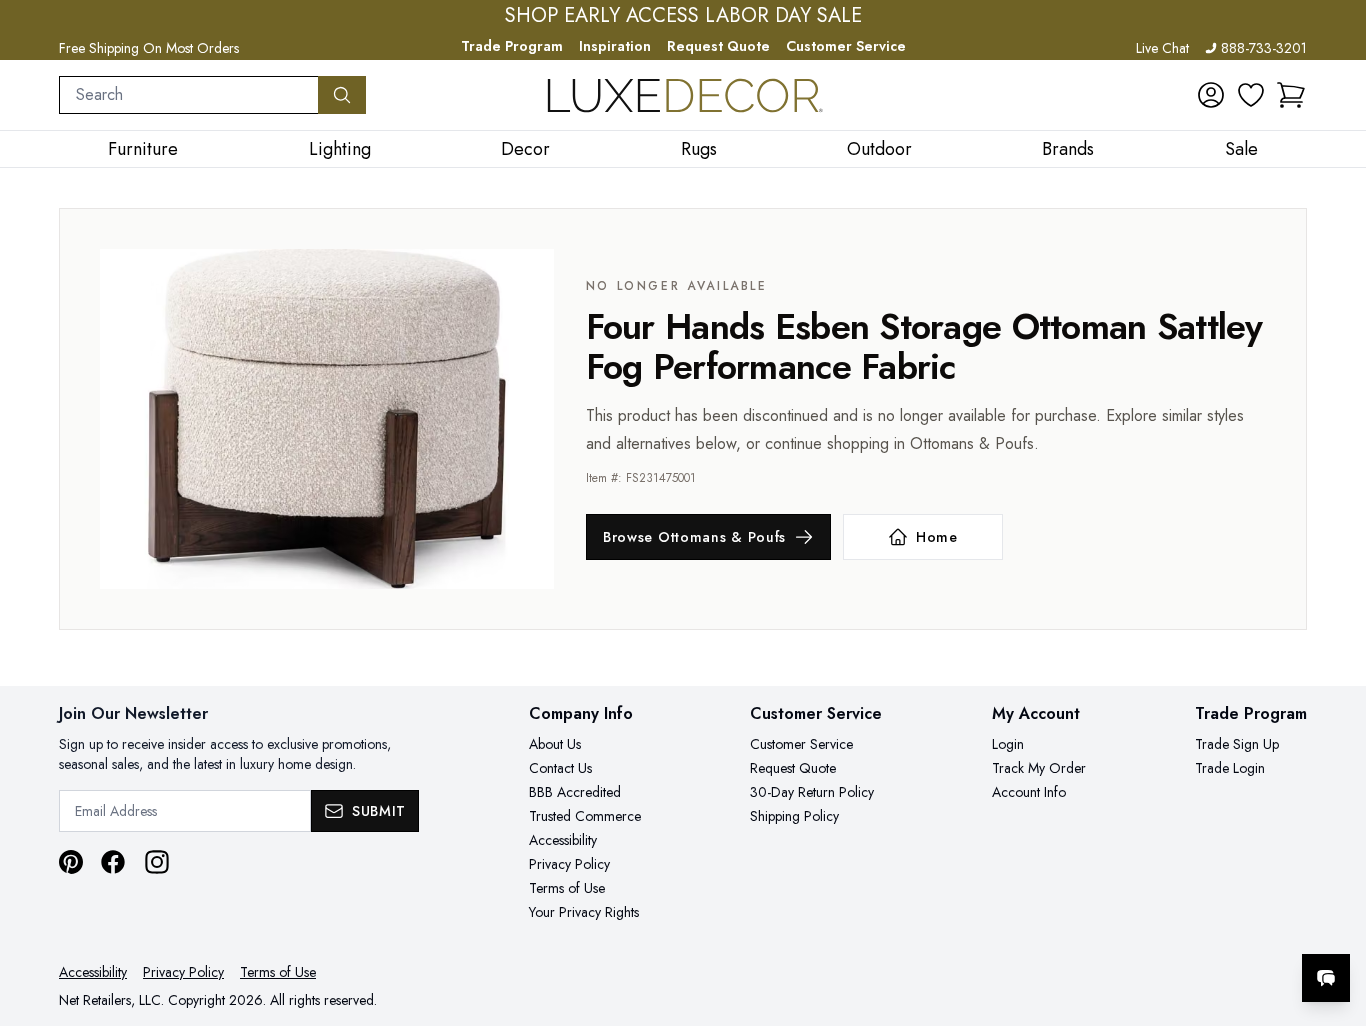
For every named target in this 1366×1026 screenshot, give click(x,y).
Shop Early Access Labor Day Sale (683, 16)
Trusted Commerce (585, 816)
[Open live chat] (1326, 978)
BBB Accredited (575, 792)
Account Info (1029, 792)
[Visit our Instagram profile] (157, 862)
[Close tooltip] (1334, 917)
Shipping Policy (794, 816)
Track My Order (1039, 768)
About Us (555, 744)
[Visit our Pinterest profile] (71, 862)
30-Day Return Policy (812, 792)
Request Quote (718, 46)
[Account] (1211, 95)
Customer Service (846, 46)
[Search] (342, 95)
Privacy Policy (569, 864)
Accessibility (563, 840)
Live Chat (1162, 48)
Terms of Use (567, 888)
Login (1008, 744)
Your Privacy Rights (584, 912)
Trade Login (1230, 768)
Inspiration (615, 46)
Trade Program (512, 46)
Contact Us (560, 768)
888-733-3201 (1264, 48)
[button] (1291, 95)
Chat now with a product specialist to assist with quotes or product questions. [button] (1185, 925)
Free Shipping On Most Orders (149, 48)
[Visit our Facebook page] (113, 862)
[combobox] (189, 95)
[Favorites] (1251, 95)
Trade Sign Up (1237, 744)
